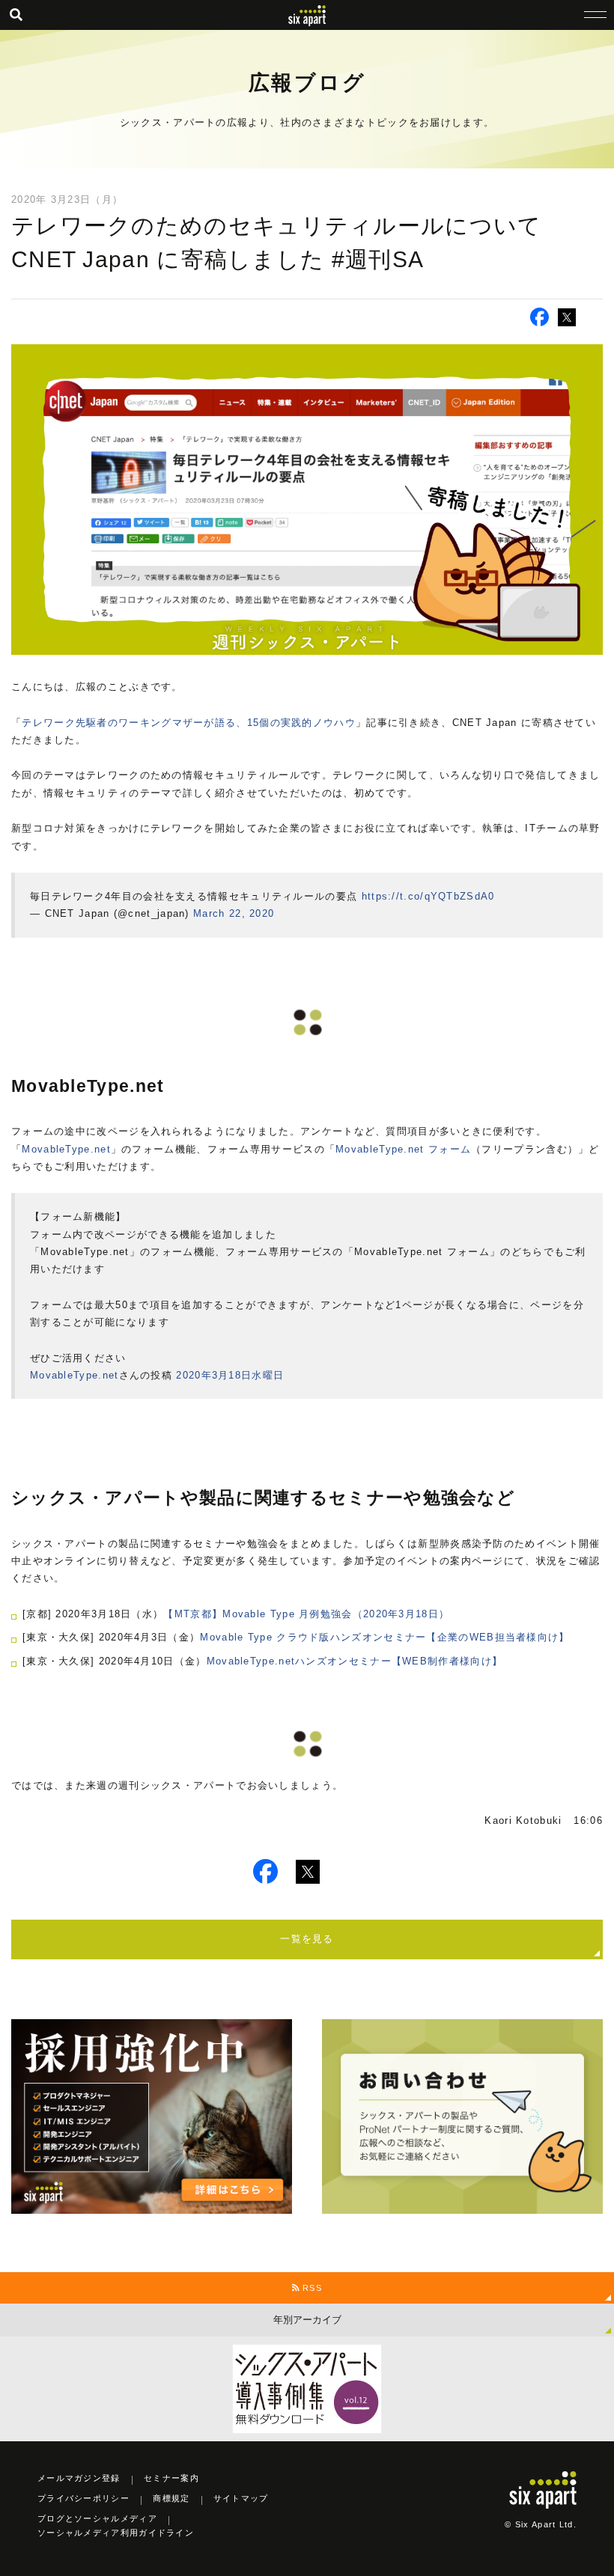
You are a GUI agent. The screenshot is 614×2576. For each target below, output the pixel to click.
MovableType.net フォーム (403, 1149)
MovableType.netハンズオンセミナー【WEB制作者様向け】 (355, 1661)
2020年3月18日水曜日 (230, 1375)
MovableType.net (66, 1149)
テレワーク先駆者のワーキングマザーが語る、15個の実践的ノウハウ (189, 723)
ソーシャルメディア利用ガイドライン (116, 2533)
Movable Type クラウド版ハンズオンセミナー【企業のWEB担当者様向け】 (384, 1637)
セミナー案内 (171, 2478)
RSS (311, 2288)
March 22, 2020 (234, 913)
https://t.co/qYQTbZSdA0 (428, 896)
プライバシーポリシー (83, 2498)
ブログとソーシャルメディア (97, 2518)
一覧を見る (307, 1939)
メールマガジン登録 (79, 2478)
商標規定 (171, 2498)
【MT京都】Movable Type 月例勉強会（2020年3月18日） (306, 1614)
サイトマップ (241, 2498)
